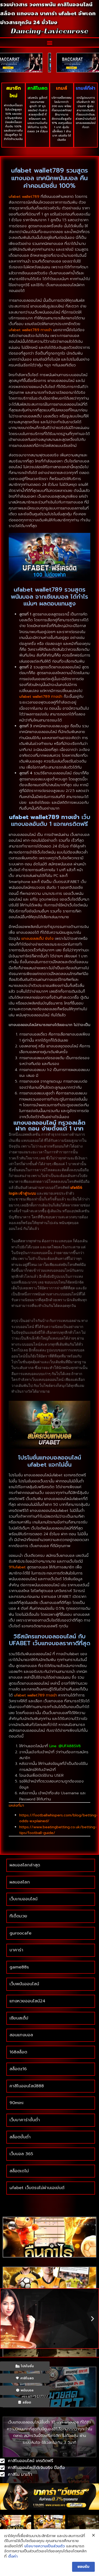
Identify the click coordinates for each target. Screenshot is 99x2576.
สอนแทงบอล (21, 2035)
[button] (49, 42)
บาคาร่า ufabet (58, 13)
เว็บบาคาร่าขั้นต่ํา (25, 2120)
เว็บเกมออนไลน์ (23, 1899)
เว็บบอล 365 (21, 2154)
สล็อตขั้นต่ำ (21, 2137)
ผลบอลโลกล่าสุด (25, 1865)
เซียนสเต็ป (19, 2018)
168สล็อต (18, 2052)
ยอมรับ (83, 2567)
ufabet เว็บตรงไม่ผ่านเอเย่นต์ (37, 2188)
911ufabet (17, 1567)
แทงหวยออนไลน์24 (27, 2001)
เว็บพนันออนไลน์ (24, 1984)
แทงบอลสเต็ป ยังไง (37, 939)
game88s (19, 1967)
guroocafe (20, 1933)
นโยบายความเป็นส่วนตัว (44, 2546)
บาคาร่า (16, 1950)
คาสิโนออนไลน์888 (27, 2086)
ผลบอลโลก (20, 1882)
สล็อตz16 (18, 2069)
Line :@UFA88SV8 (65, 1746)
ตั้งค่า (13, 2557)
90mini (16, 2103)
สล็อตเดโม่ (19, 2171)
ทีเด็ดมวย (18, 1916)
